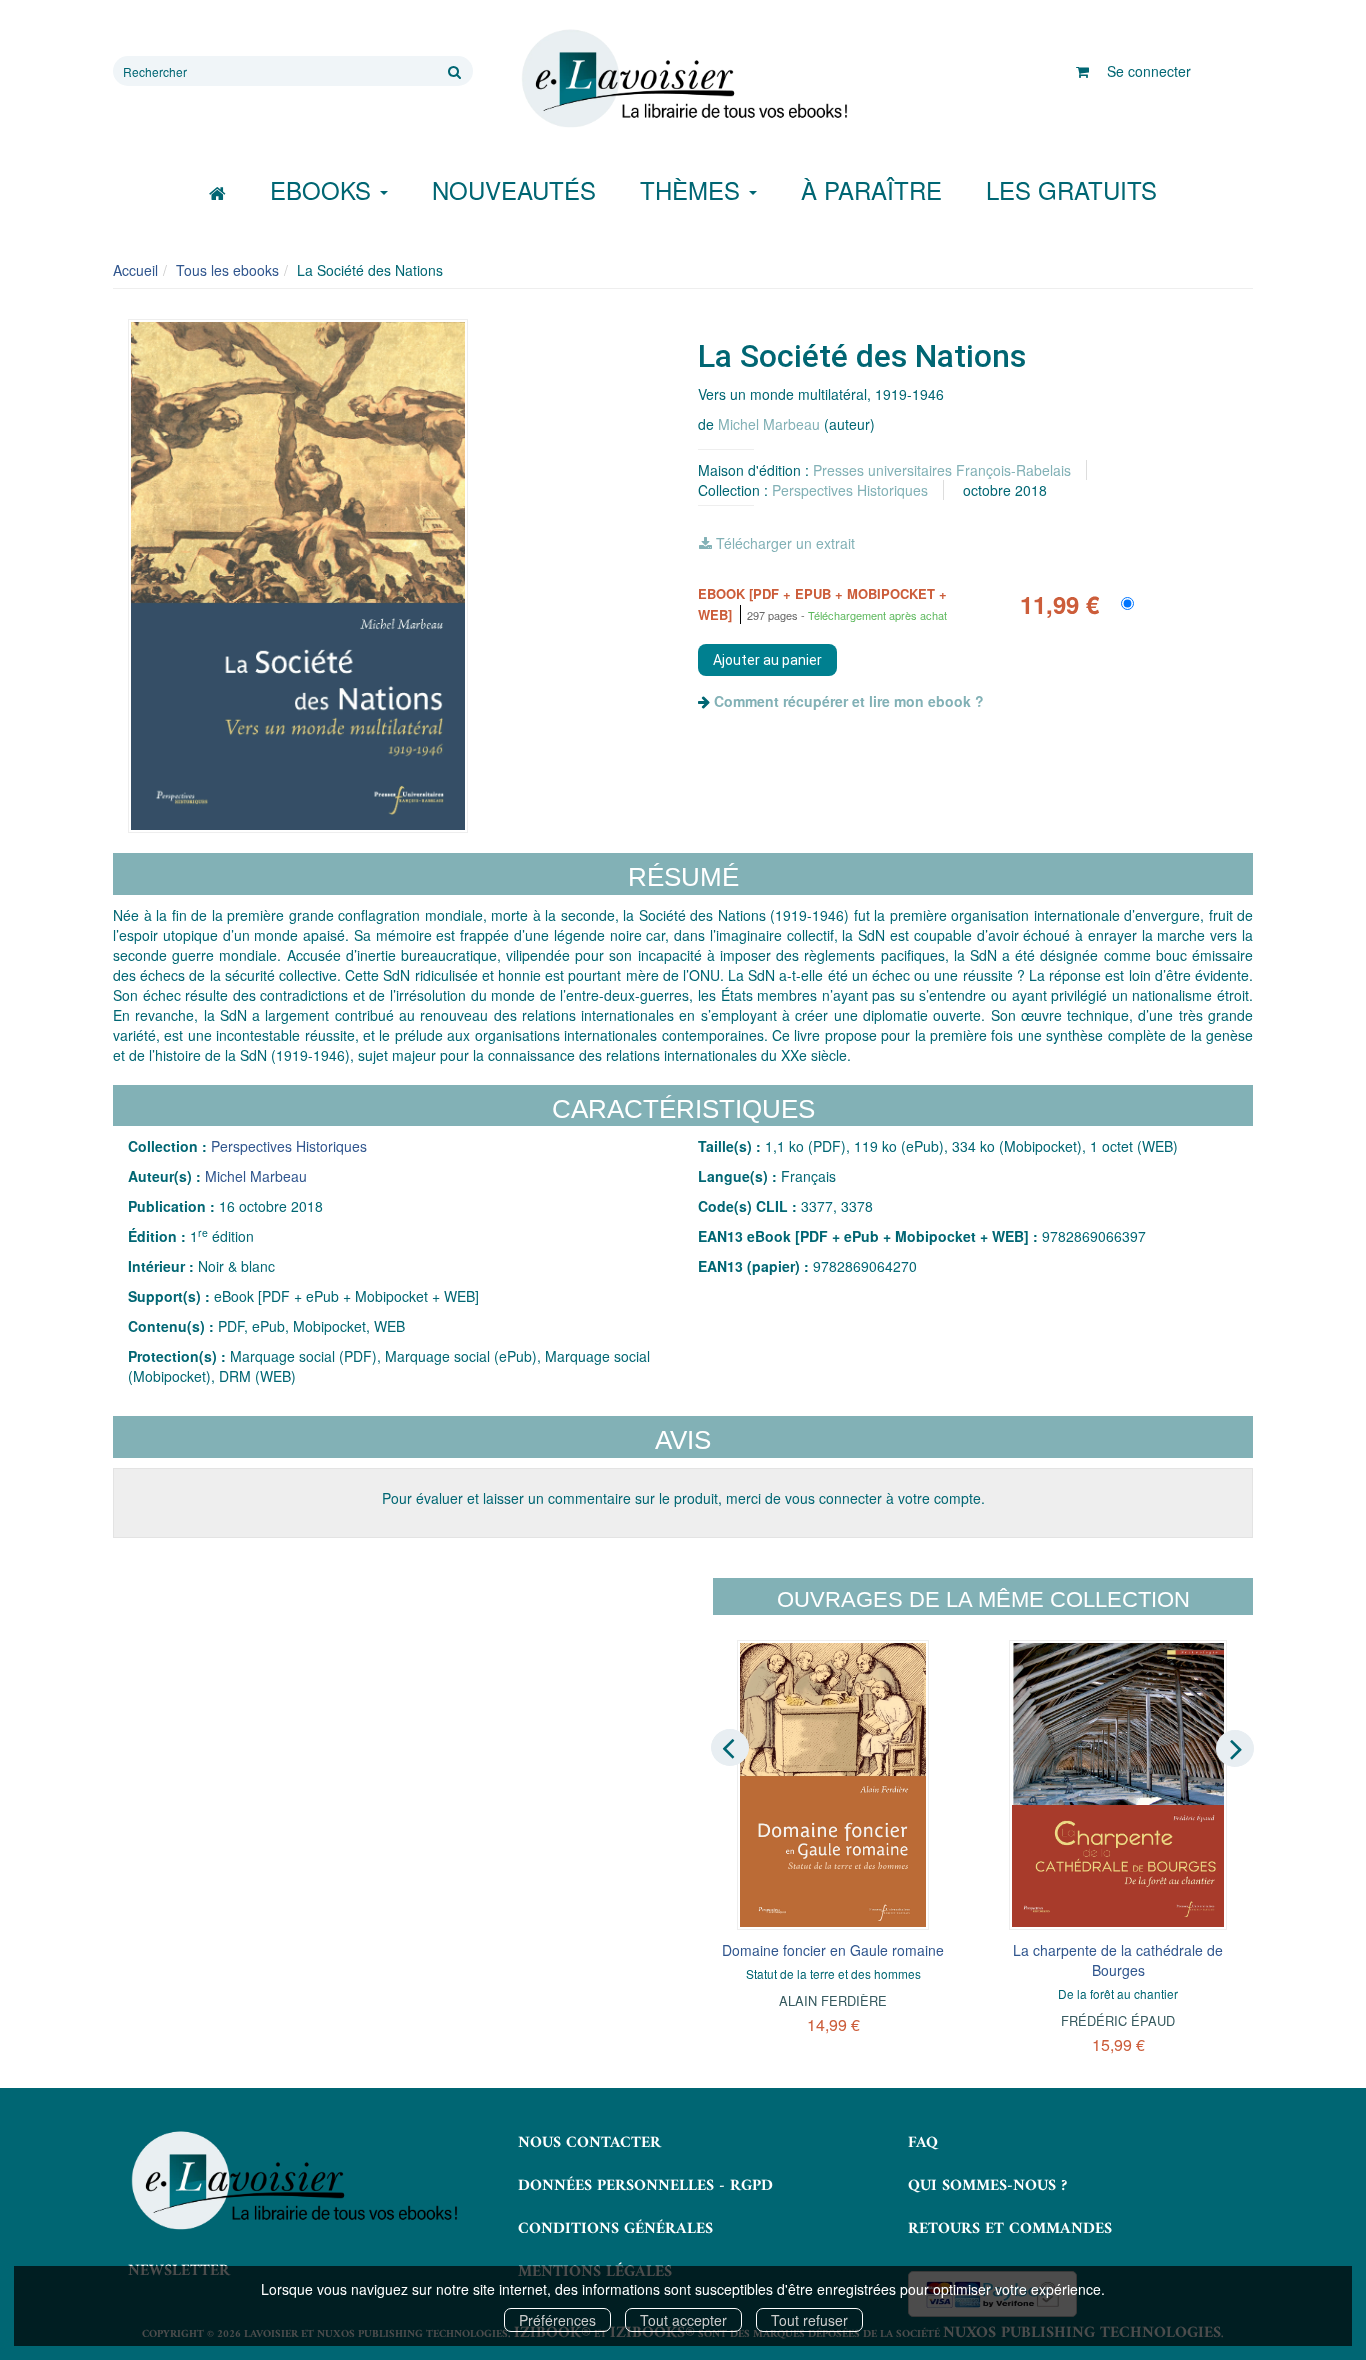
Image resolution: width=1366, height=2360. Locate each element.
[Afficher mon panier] (1082, 71)
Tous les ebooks (227, 270)
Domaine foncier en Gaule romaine (833, 1950)
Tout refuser (809, 2320)
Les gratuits (1071, 189)
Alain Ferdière (833, 2000)
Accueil (135, 270)
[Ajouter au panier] (767, 660)
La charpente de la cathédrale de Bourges (1118, 1960)
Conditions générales (615, 2229)
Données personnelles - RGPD (645, 2186)
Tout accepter (683, 2320)
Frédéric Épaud (1118, 2020)
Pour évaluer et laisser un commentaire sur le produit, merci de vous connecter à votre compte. (683, 1498)
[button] (298, 576)
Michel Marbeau (769, 424)
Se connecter (1149, 71)
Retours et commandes (1010, 2229)
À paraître (871, 189)
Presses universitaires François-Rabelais (942, 470)
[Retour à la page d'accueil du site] (683, 79)
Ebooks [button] (324, 189)
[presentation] (730, 1747)
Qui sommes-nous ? (987, 2186)
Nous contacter (589, 2143)
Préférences (557, 2320)
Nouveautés (514, 189)
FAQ (923, 2143)
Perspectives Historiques (850, 490)
